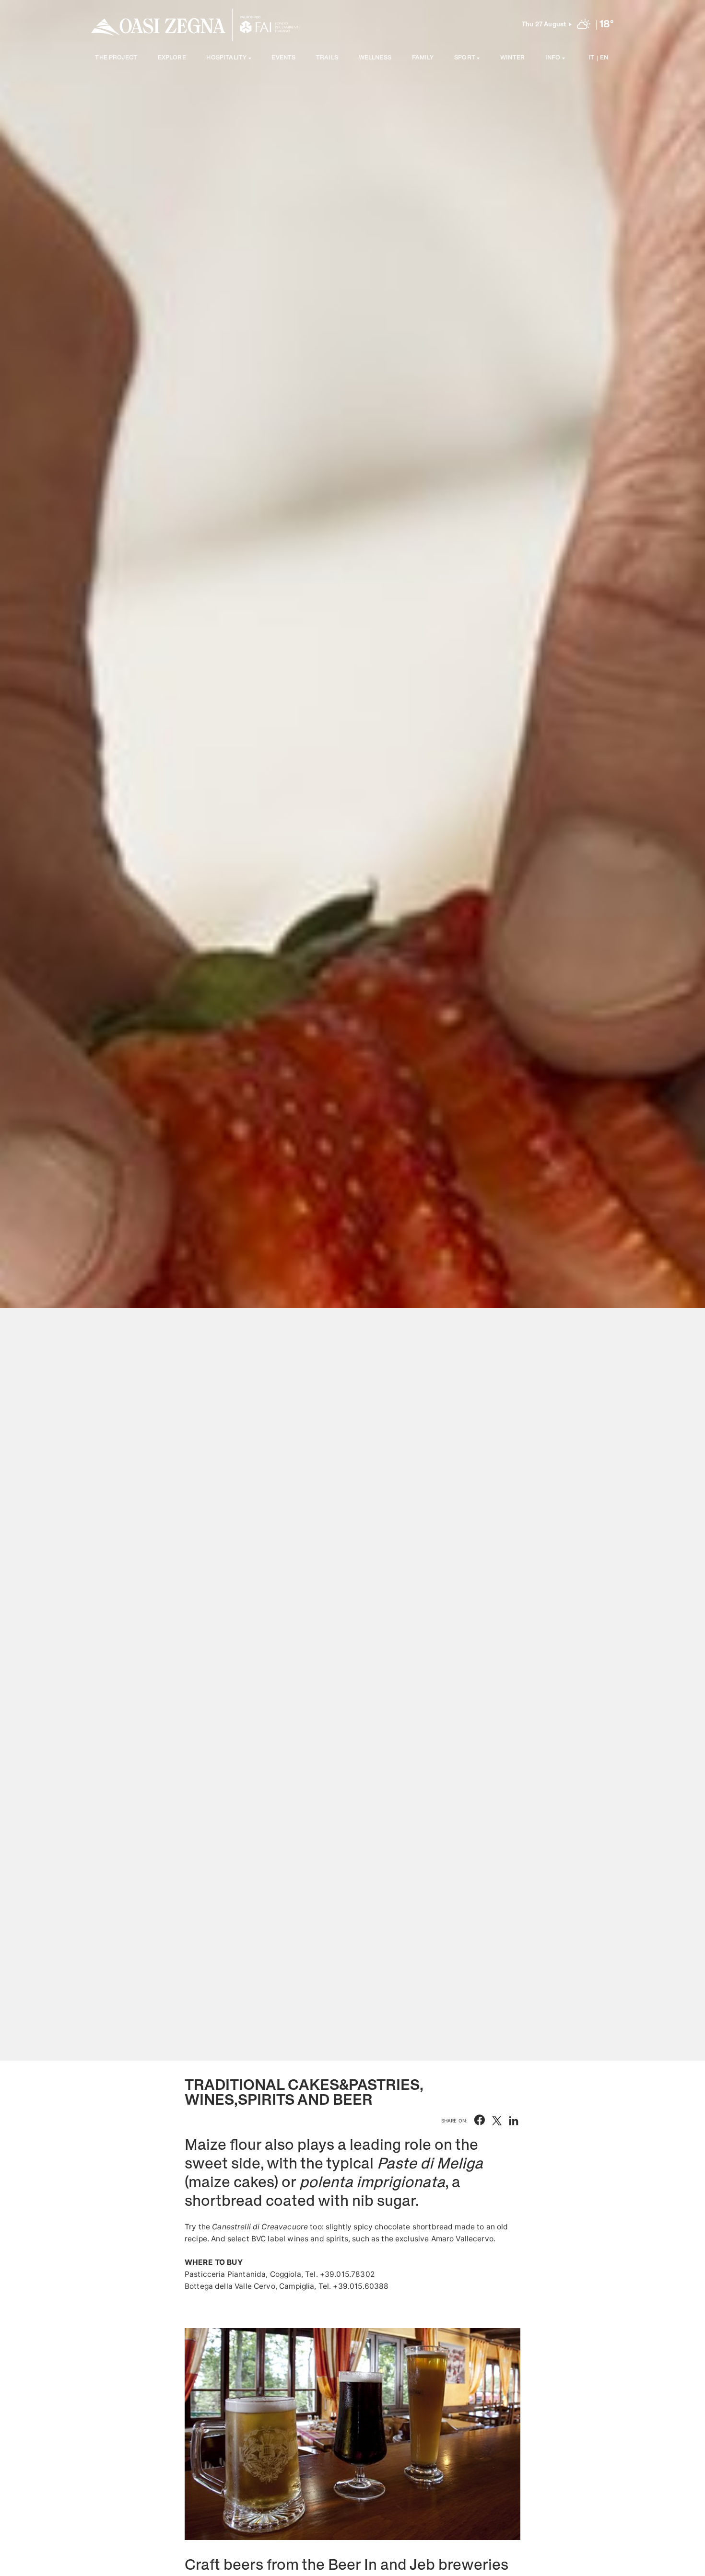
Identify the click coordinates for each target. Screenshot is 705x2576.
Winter (512, 58)
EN (604, 58)
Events (283, 58)
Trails (327, 58)
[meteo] (584, 25)
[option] (352, 1030)
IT (591, 58)
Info (553, 58)
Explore (172, 58)
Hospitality (226, 58)
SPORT (465, 58)
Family (423, 58)
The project (116, 58)
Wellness (375, 58)
